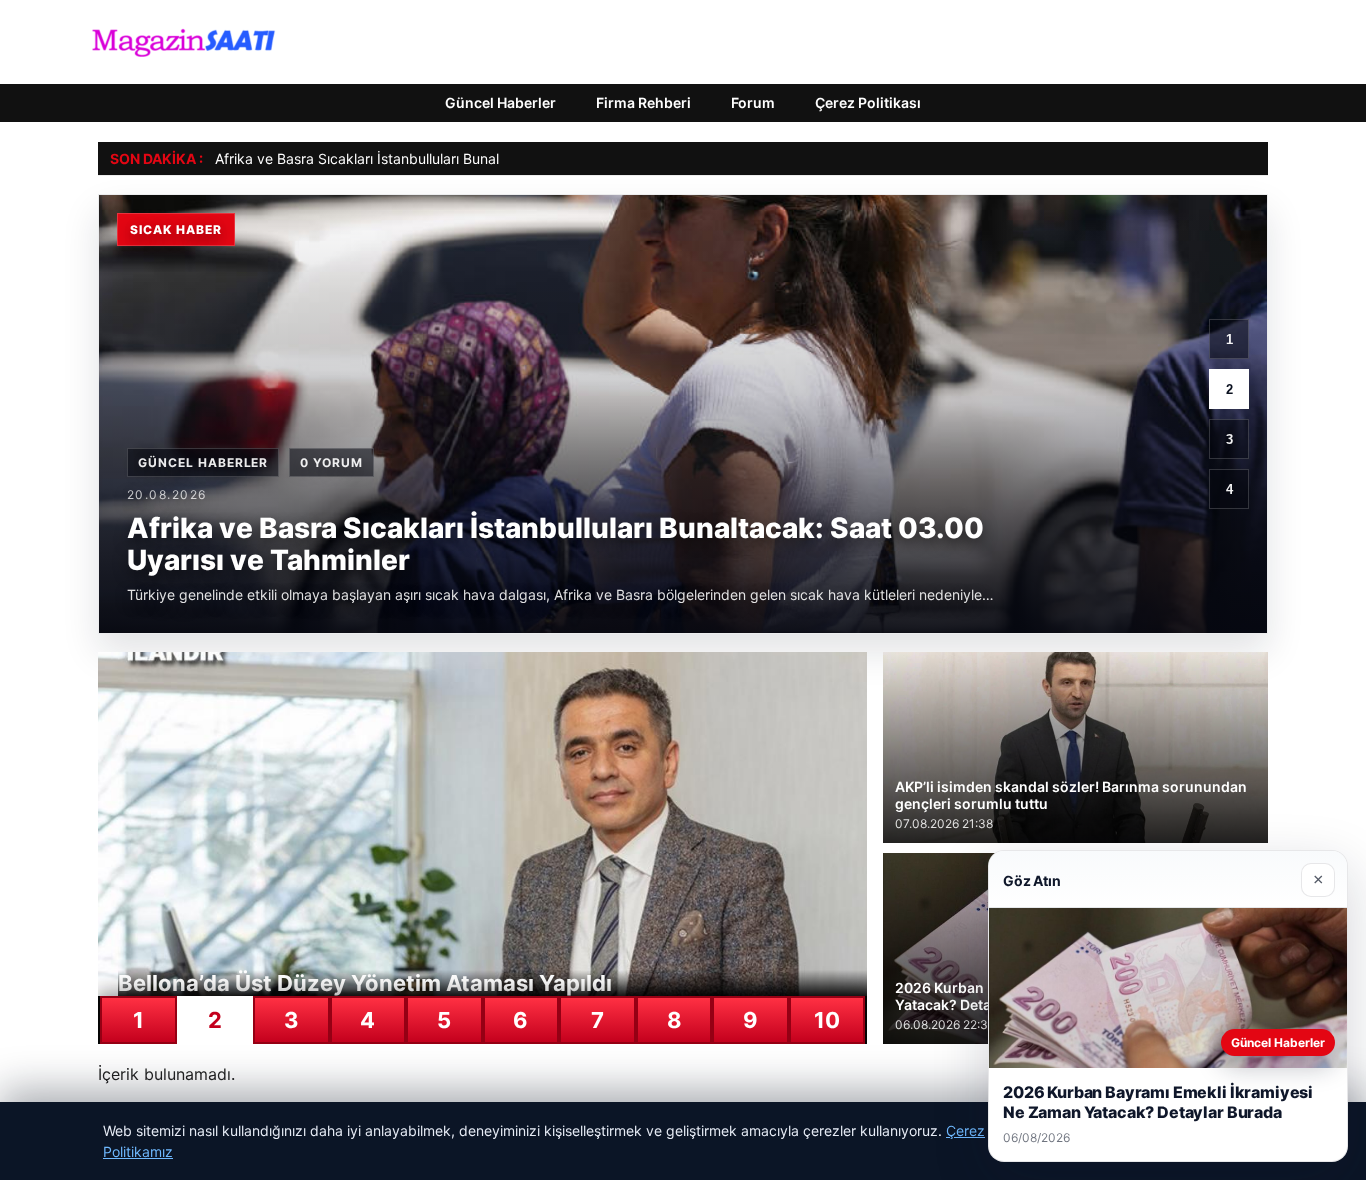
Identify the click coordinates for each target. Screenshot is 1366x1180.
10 (827, 1020)
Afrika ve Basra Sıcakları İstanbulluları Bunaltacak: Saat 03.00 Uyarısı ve (450, 158)
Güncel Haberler (500, 102)
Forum (753, 102)
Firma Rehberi (643, 102)
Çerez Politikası (868, 102)
